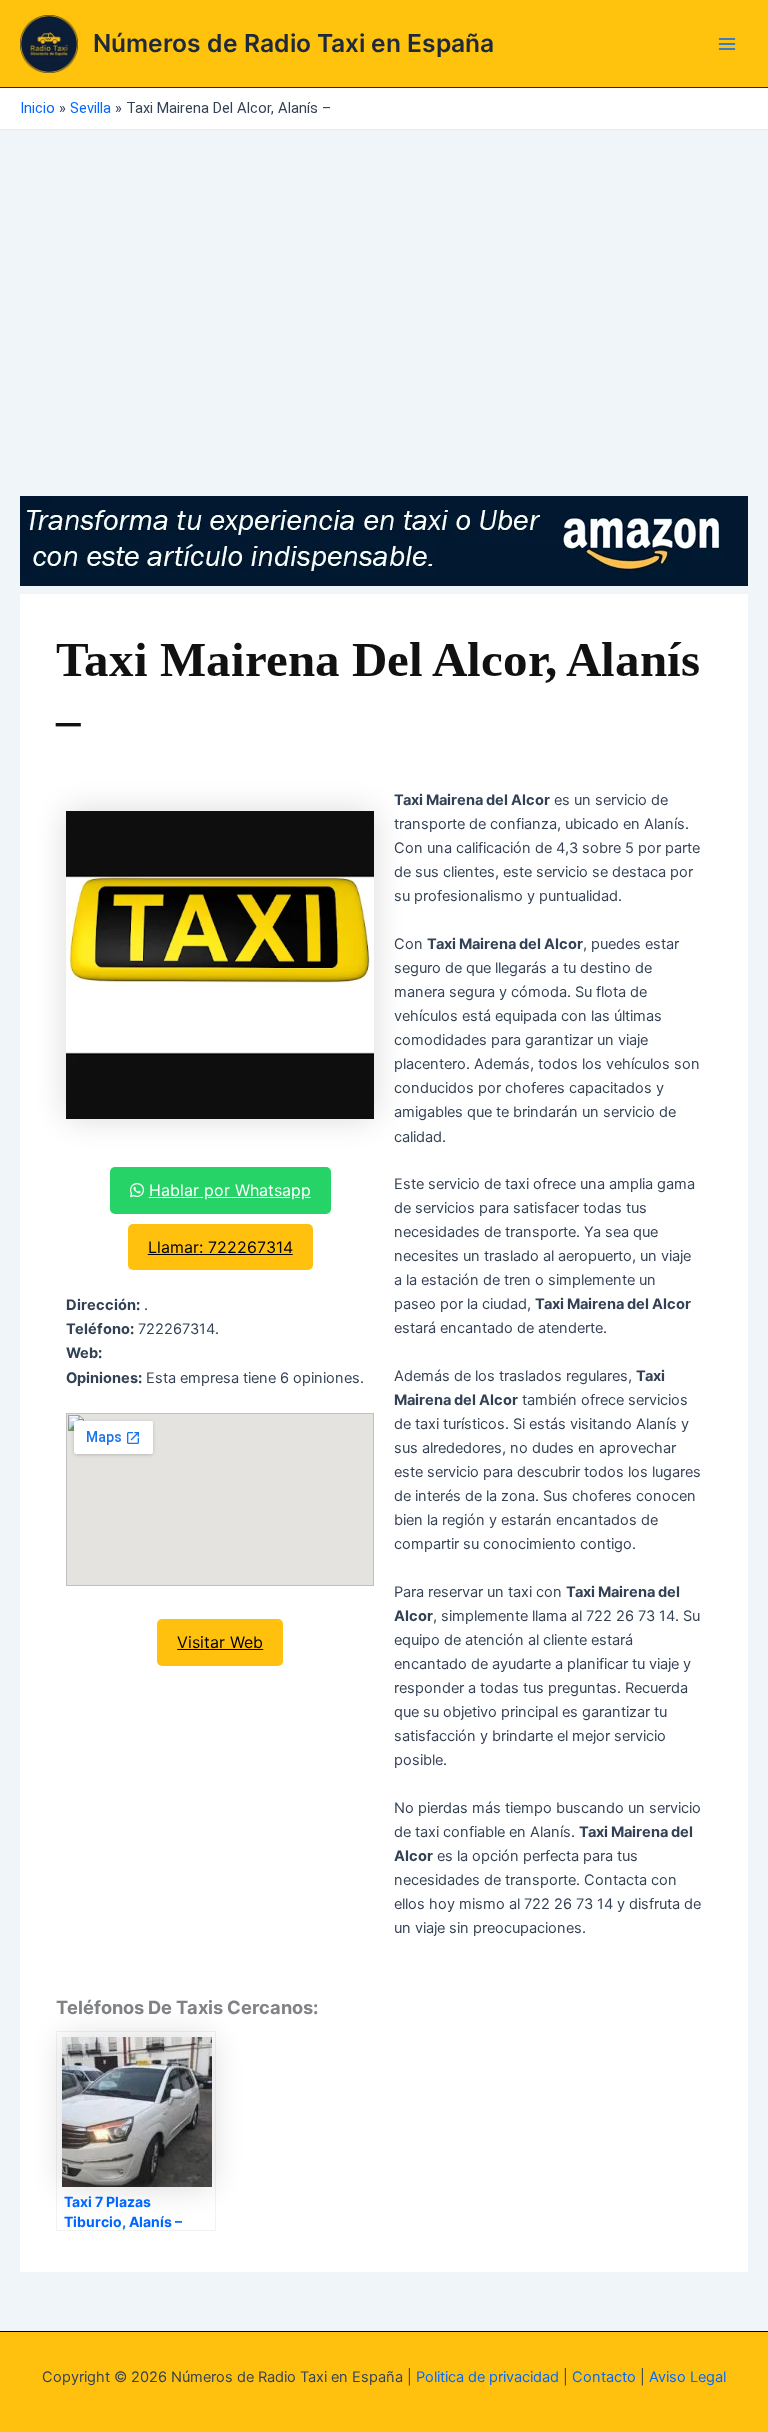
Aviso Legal (687, 2377)
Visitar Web (220, 1642)
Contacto (604, 2377)
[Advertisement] (384, 280)
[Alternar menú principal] (727, 44)
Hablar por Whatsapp (230, 1190)
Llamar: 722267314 (220, 1247)
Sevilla (90, 108)
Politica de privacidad (487, 2377)
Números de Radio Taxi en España (293, 43)
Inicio (37, 108)
